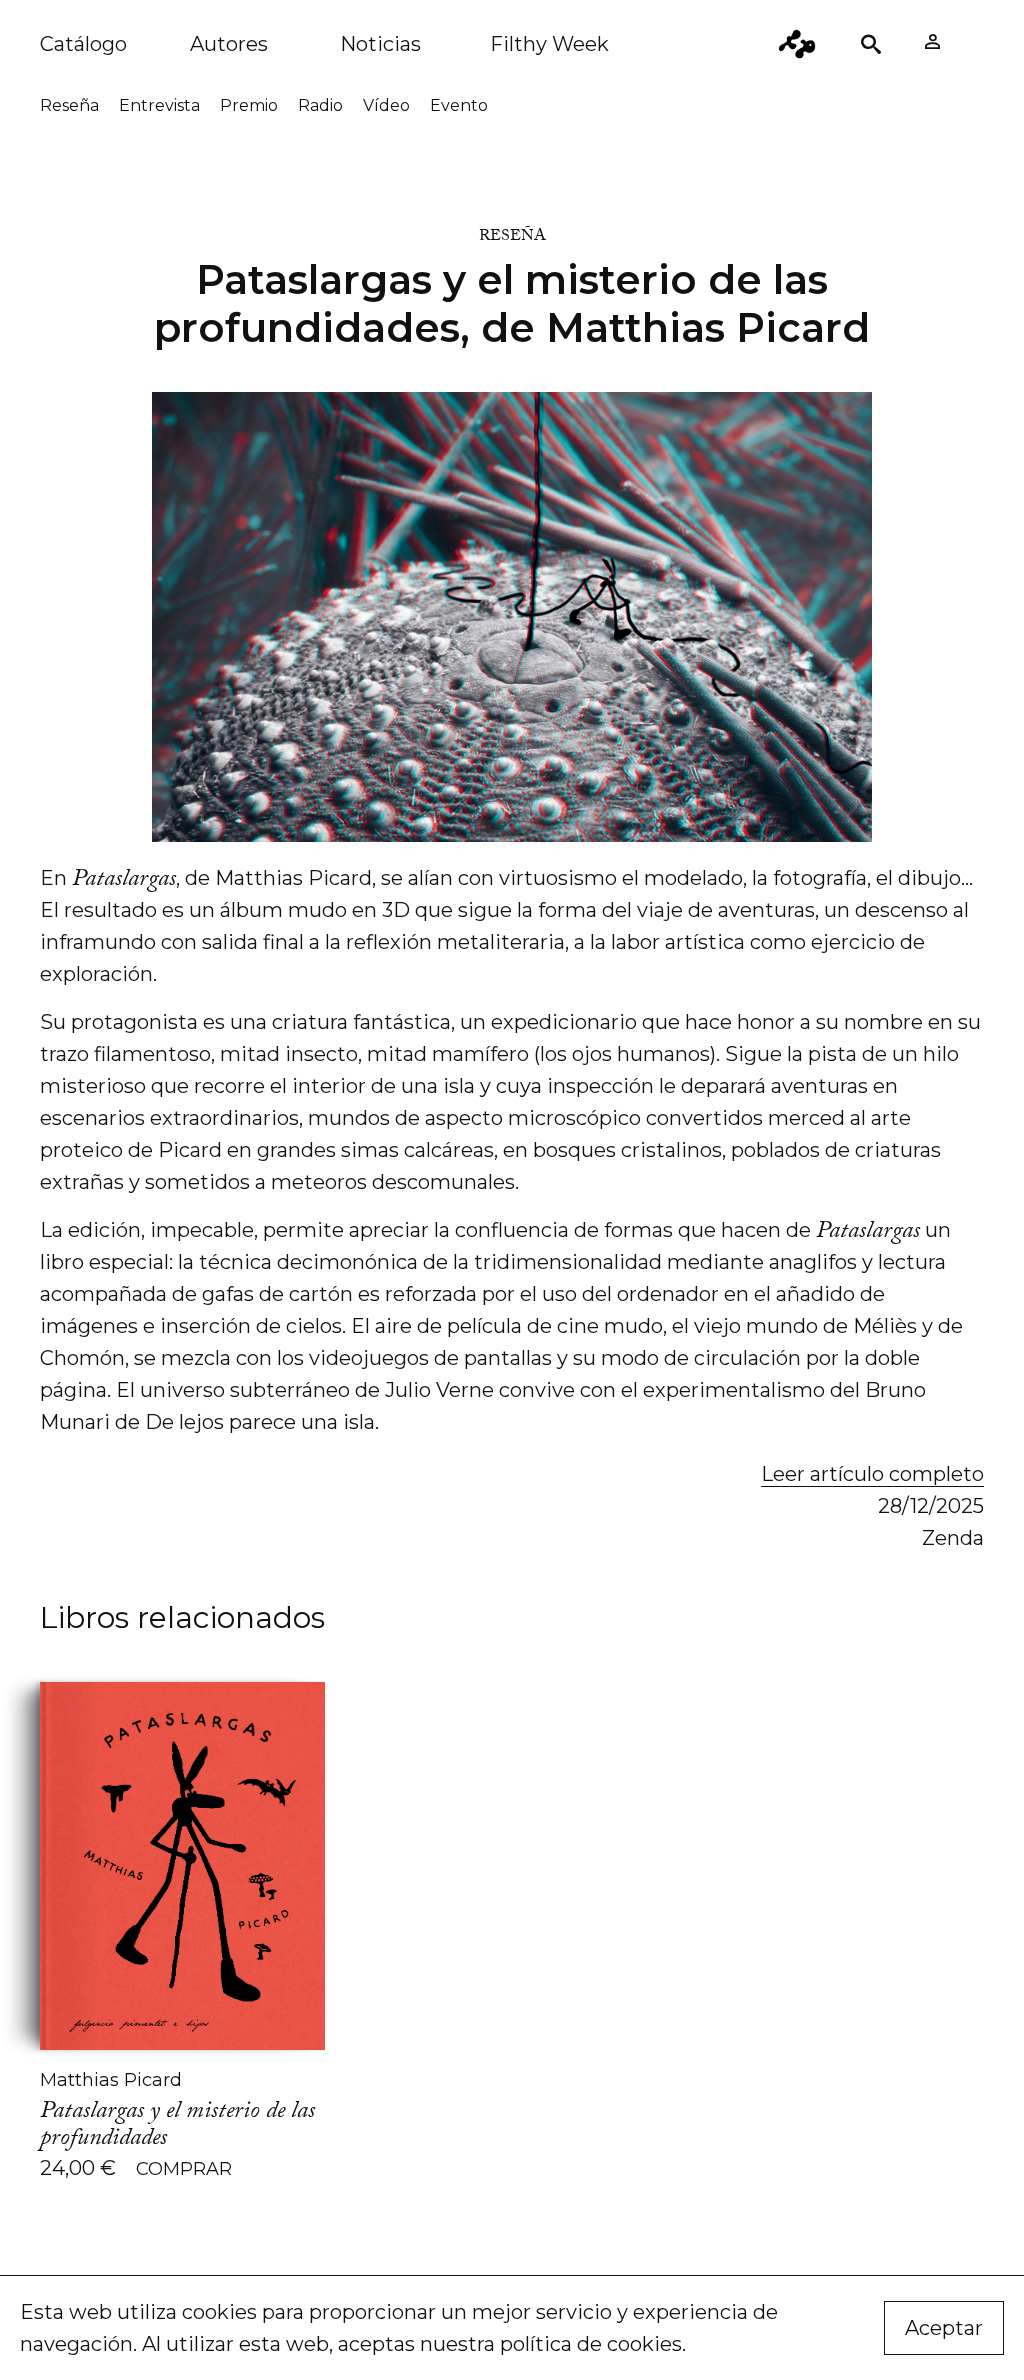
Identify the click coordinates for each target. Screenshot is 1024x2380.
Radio (320, 105)
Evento (459, 105)
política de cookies (591, 2344)
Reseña (69, 105)
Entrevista (159, 105)
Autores (229, 44)
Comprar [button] (184, 2169)
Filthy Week (549, 44)
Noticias (380, 44)
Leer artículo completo (872, 1474)
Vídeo (386, 105)
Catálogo (83, 44)
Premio (249, 105)
